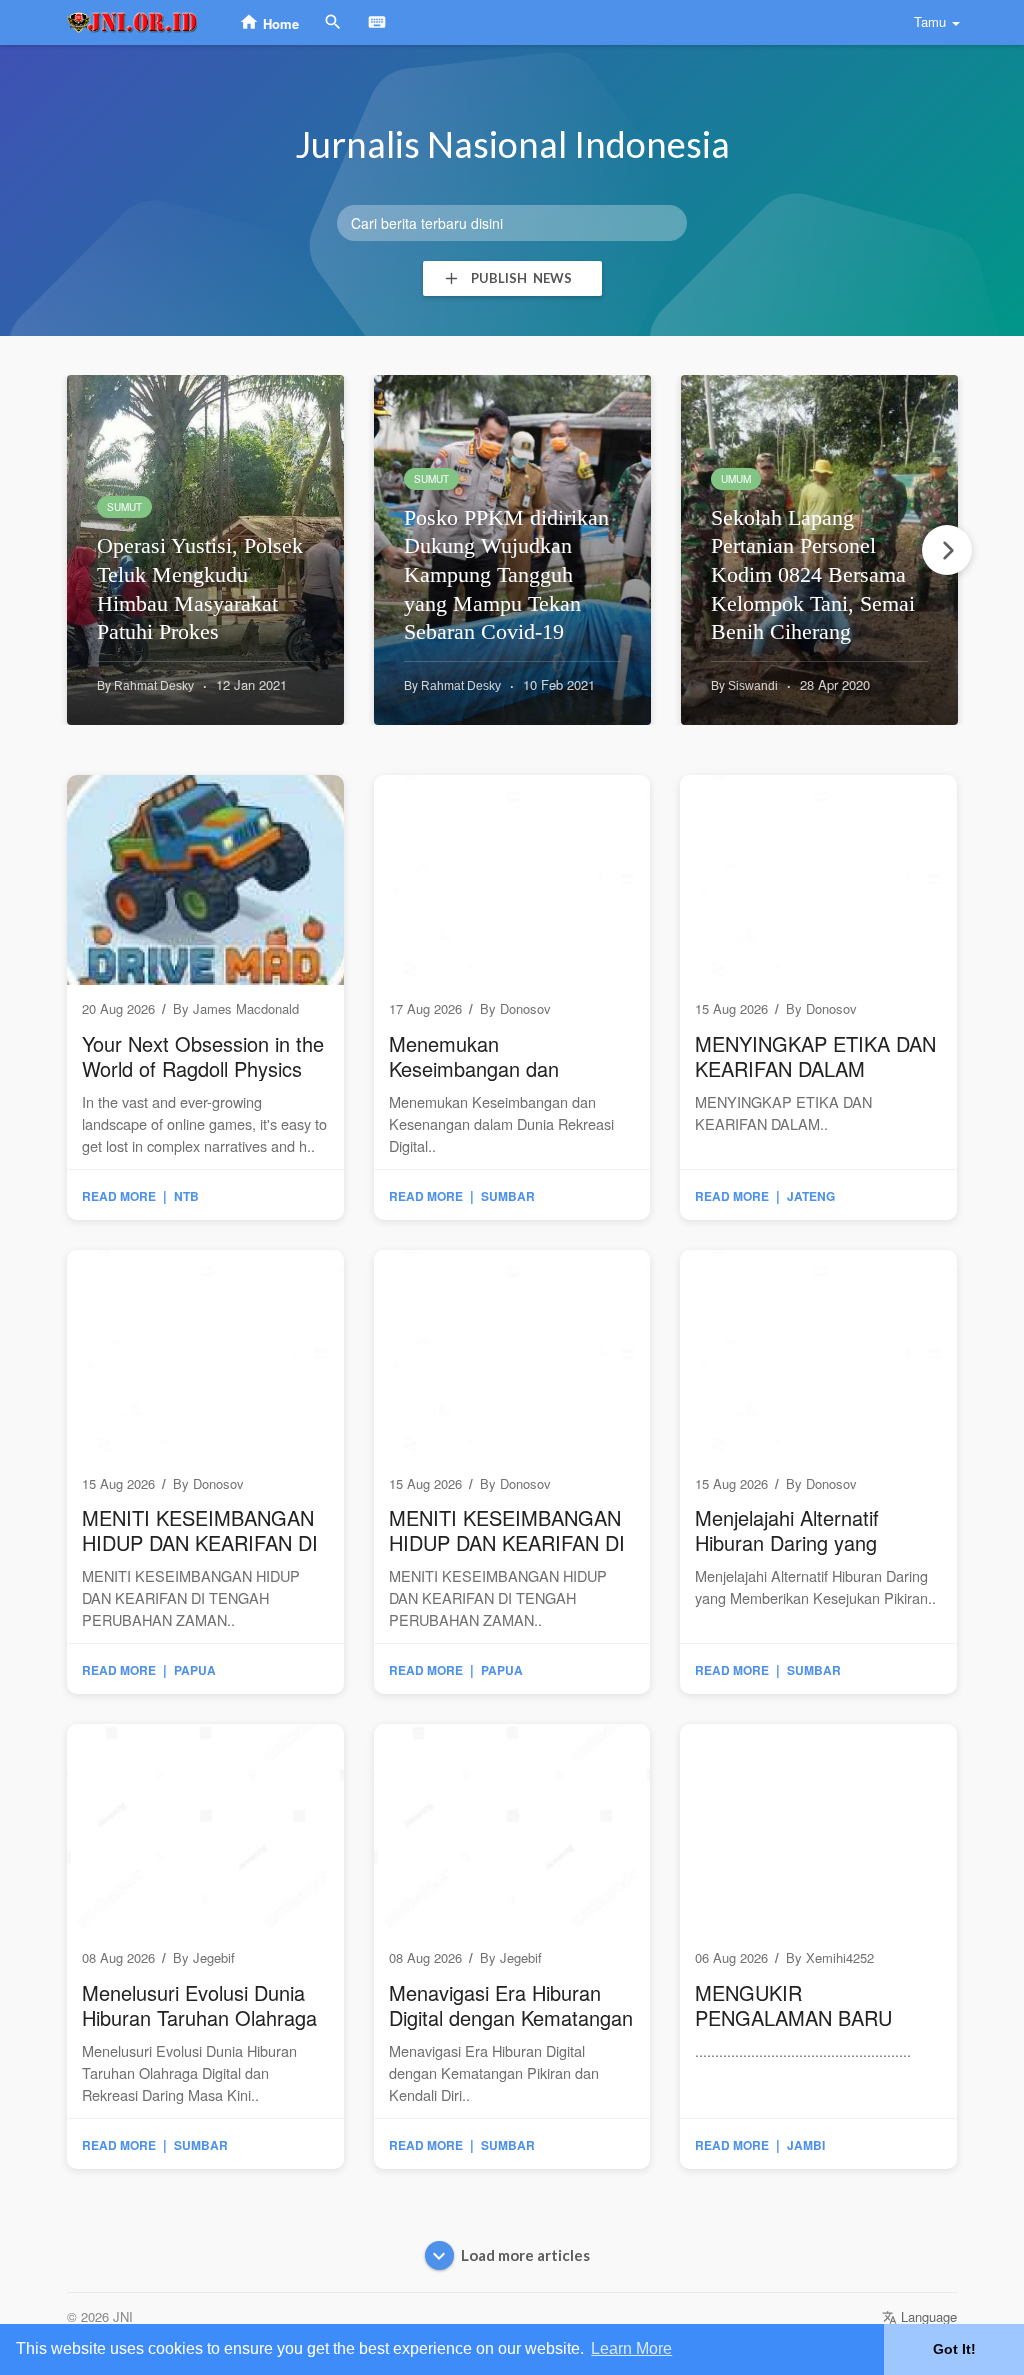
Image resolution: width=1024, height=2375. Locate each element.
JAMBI (806, 2145)
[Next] (947, 550)
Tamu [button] (930, 21)
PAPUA (195, 1670)
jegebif (214, 1957)
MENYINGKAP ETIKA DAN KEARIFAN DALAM (815, 1056)
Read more (119, 1196)
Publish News (518, 278)
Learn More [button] (631, 2348)
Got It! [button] (954, 2349)
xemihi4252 (840, 1957)
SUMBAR (508, 1196)
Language (927, 2316)
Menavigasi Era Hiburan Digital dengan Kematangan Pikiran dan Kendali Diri (511, 2017)
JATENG (811, 1196)
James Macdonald (246, 1008)
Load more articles (525, 2255)
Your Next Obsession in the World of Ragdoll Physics (203, 1056)
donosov (525, 1008)
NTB (186, 1196)
